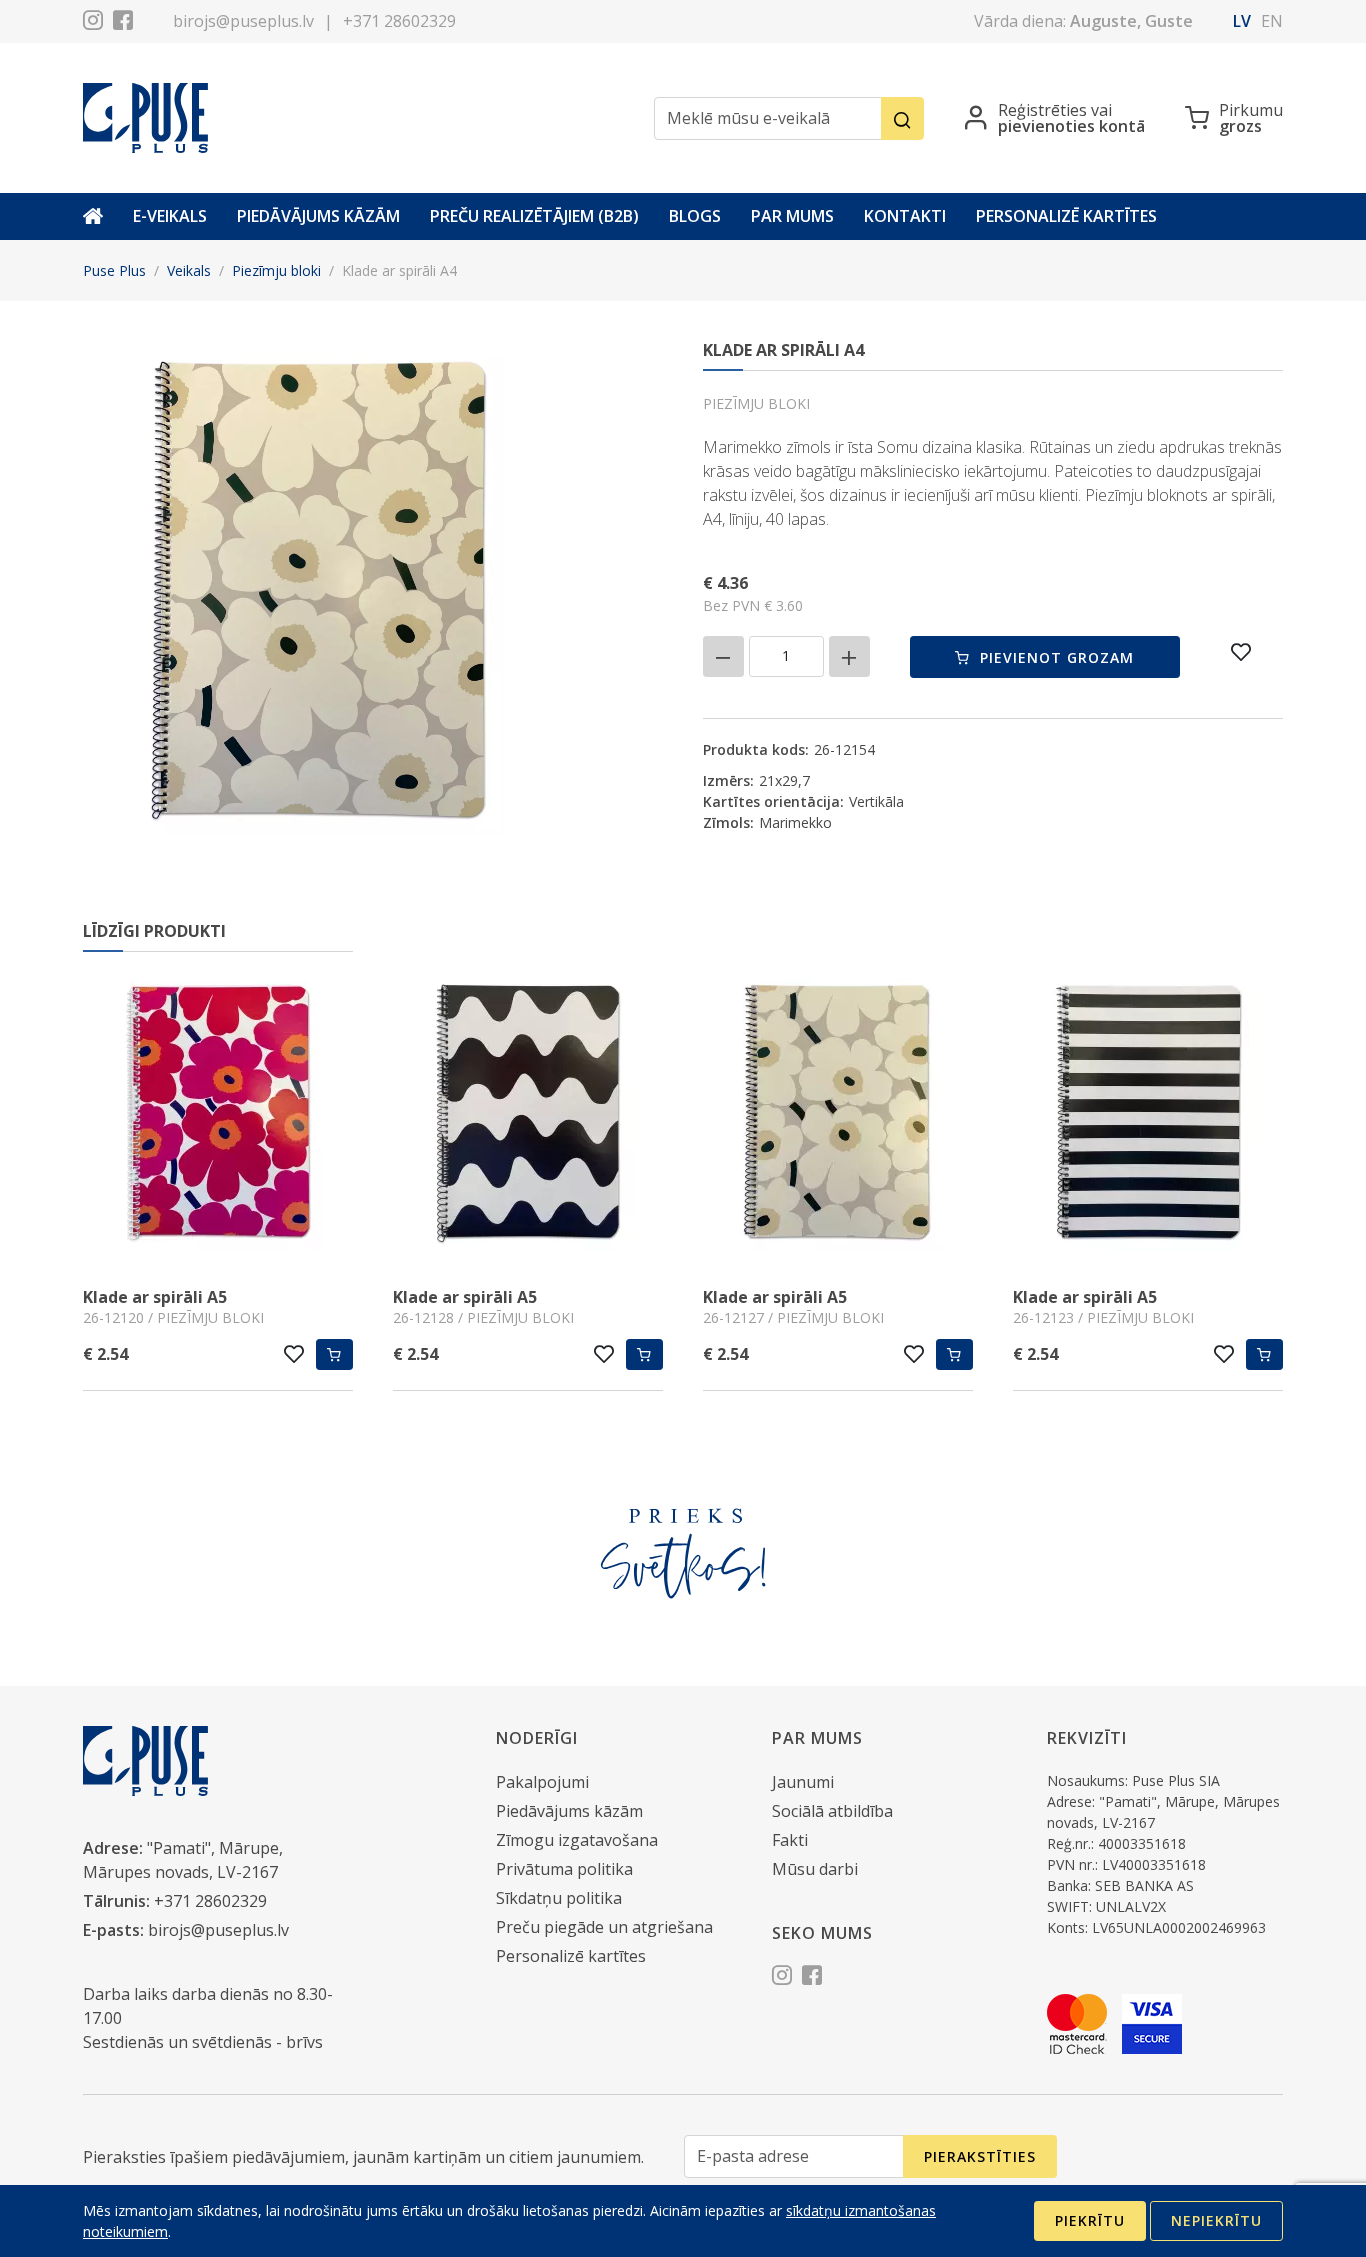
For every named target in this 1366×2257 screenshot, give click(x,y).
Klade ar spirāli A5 (155, 1297)
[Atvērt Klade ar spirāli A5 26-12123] (1148, 1115)
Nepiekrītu (1216, 2220)
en (1272, 21)
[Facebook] (123, 23)
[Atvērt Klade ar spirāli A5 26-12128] (528, 1115)
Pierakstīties (980, 2156)
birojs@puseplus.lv (243, 21)
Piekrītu (1090, 2220)
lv (1242, 21)
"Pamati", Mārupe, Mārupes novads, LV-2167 (183, 1860)
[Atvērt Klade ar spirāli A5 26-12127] (838, 1115)
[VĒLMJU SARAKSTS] (1241, 652)
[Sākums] (93, 216)
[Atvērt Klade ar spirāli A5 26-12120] (218, 1115)
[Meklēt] (902, 118)
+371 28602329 (399, 21)
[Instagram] (93, 23)
